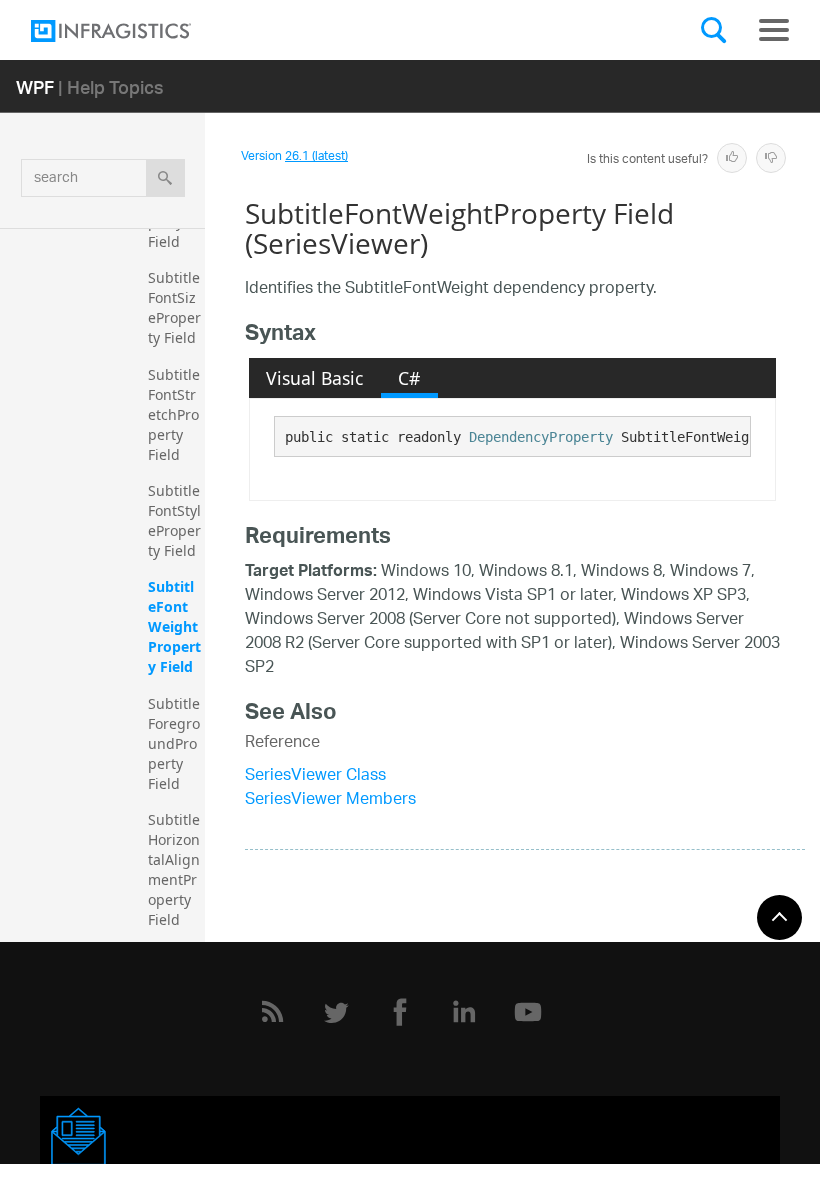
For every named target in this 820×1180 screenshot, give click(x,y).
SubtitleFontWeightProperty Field (174, 626)
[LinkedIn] (464, 1012)
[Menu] (774, 30)
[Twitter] (336, 1012)
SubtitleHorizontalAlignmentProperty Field (174, 869)
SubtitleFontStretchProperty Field (174, 414)
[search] (165, 178)
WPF (35, 86)
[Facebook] (400, 1012)
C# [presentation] (409, 378)
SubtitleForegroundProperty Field (174, 743)
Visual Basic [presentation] (314, 378)
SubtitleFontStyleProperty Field (174, 520)
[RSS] (272, 1012)
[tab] (315, 378)
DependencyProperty (541, 437)
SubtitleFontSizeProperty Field (174, 307)
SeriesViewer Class (315, 776)
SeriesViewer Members (330, 800)
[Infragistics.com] (131, 31)
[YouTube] (528, 1012)
